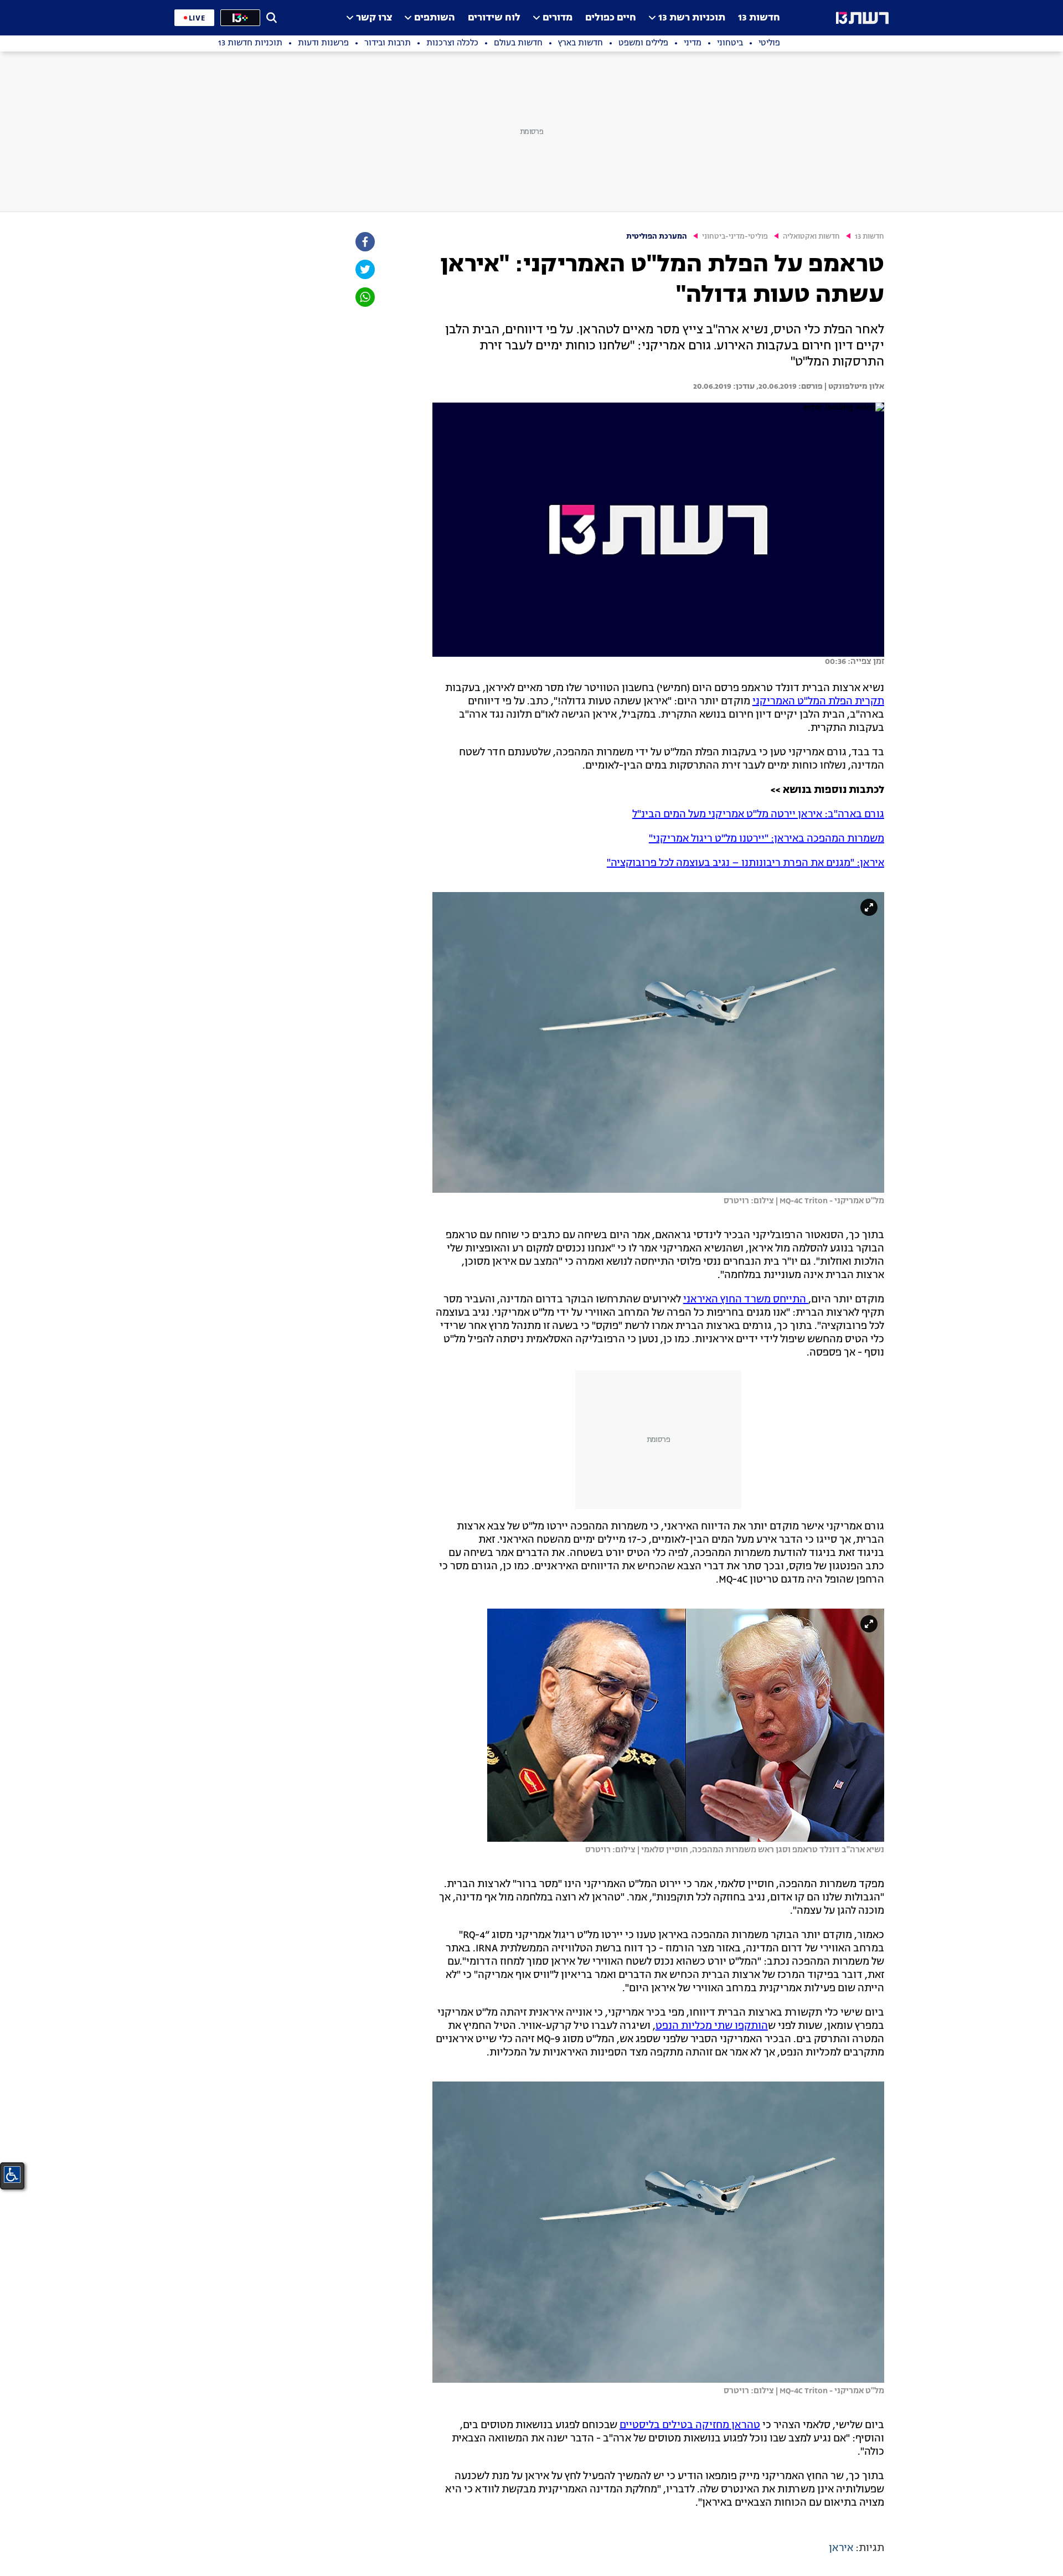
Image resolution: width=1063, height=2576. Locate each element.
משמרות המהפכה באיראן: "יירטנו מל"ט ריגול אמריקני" (767, 839)
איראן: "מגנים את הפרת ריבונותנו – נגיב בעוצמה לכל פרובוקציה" (745, 863)
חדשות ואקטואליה (811, 237)
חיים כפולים (611, 18)
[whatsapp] (364, 297)
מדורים (558, 18)
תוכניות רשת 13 (692, 18)
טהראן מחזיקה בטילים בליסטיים (690, 2425)
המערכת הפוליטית (657, 237)
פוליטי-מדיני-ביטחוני (735, 237)
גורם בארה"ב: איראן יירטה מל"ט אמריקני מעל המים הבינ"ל (758, 815)
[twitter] (364, 269)
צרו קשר (374, 18)
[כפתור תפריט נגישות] (12, 2175)
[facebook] (364, 242)
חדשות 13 (759, 18)
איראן (841, 2548)
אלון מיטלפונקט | (853, 387)
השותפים (435, 18)
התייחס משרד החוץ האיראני (746, 1300)
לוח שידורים (494, 18)
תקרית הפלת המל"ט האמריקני (818, 702)
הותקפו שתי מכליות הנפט (712, 2026)
